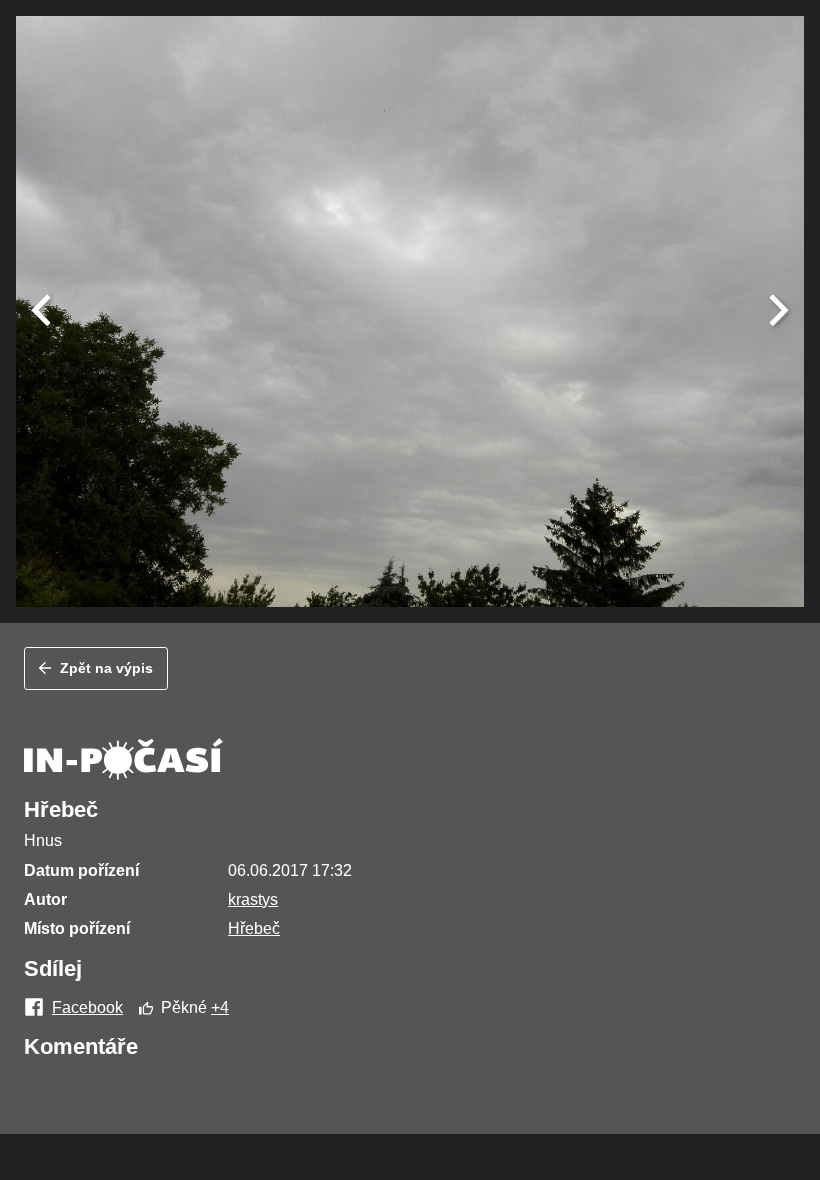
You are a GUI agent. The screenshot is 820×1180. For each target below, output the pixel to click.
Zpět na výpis (106, 668)
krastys (253, 899)
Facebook (87, 1008)
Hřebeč (254, 928)
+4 (220, 1007)
